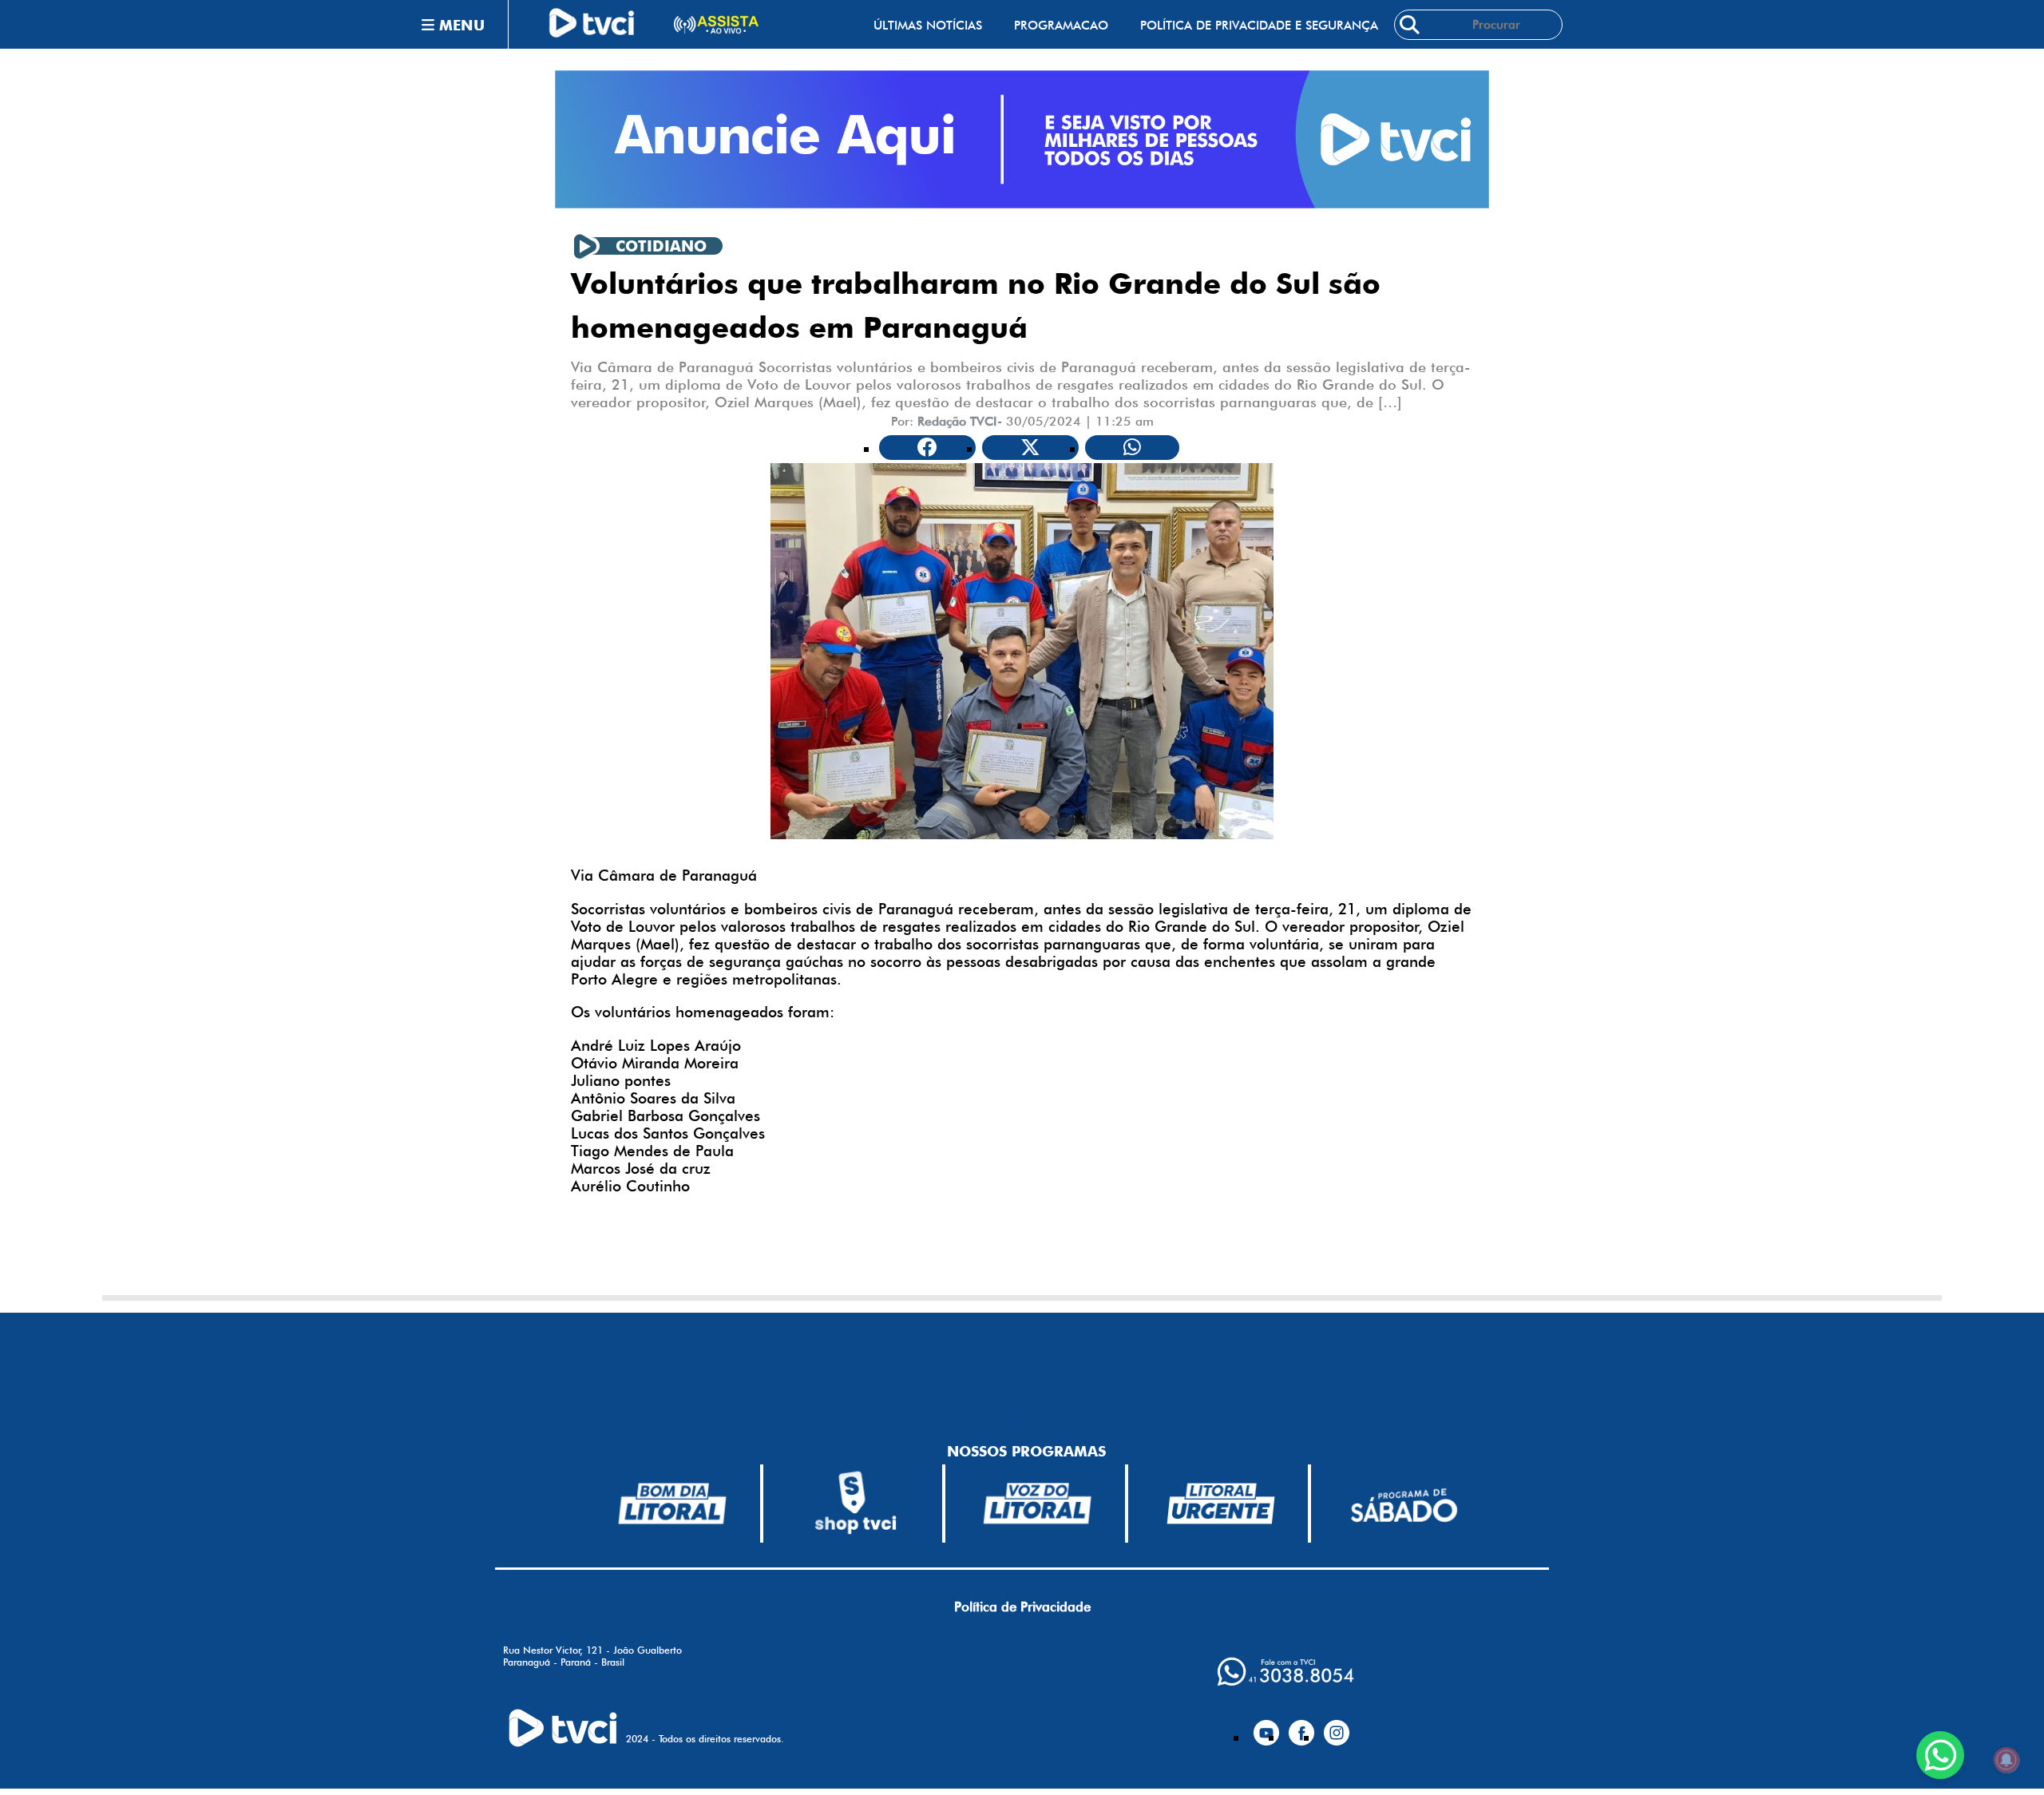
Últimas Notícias (928, 25)
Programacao (1061, 25)
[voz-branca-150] (1038, 1504)
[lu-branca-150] (1221, 1504)
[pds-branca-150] (1404, 1504)
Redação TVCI (957, 421)
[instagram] (1337, 1726)
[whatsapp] (1285, 1672)
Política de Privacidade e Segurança (1259, 25)
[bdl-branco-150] (672, 1504)
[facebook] (1301, 1726)
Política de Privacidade (1022, 1607)
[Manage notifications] (2006, 1760)
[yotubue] (1266, 1726)
